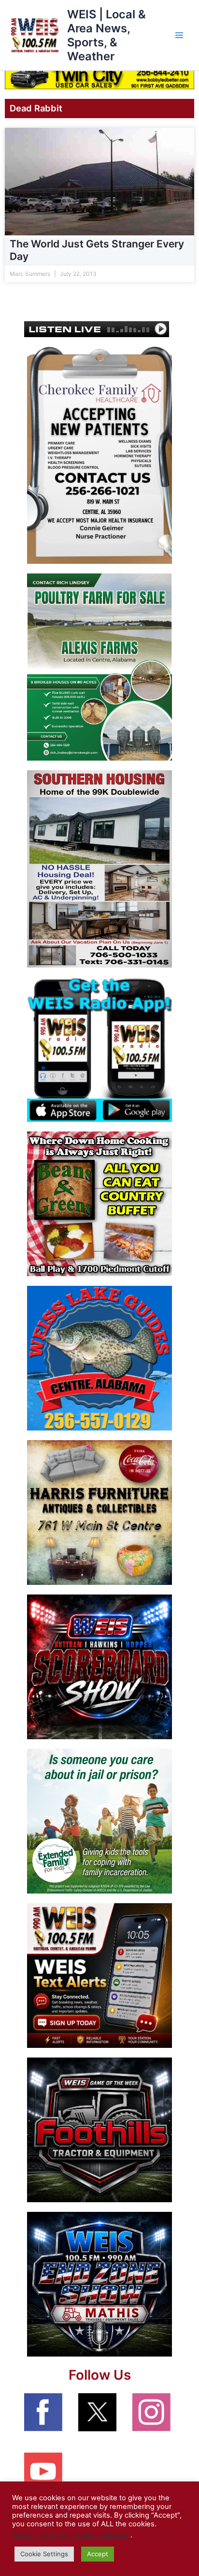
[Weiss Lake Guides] (99, 1358)
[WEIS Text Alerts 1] (99, 1975)
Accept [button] (98, 2554)
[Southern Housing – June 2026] (99, 869)
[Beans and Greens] (99, 1203)
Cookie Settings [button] (44, 2554)
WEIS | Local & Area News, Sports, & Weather (107, 35)
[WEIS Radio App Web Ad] (99, 1049)
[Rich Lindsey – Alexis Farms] (99, 667)
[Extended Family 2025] (99, 1821)
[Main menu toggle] (179, 35)
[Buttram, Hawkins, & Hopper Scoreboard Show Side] (99, 1666)
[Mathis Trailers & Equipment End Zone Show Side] (99, 2284)
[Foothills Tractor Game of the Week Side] (99, 2129)
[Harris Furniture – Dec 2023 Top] (99, 1512)
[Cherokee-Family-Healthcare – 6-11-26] (99, 455)
